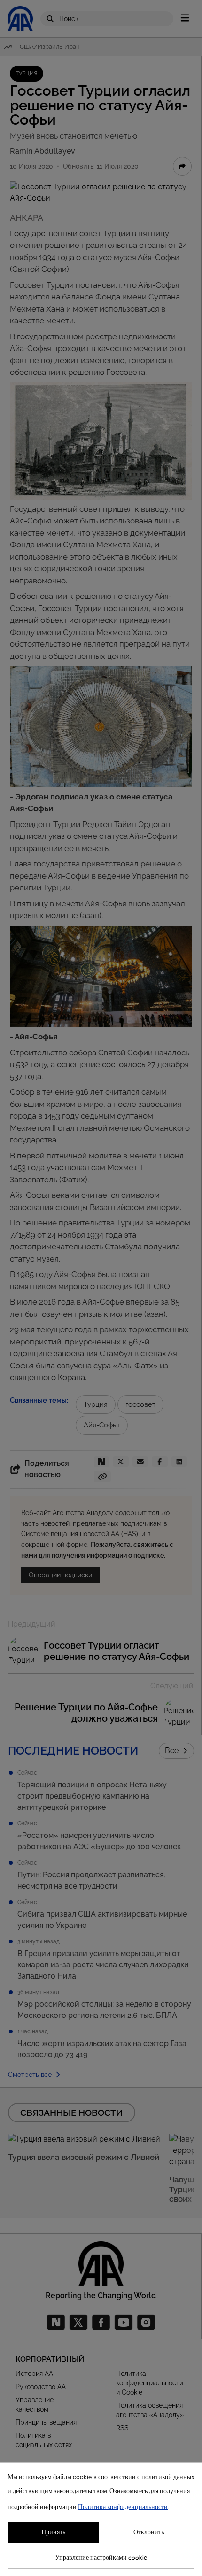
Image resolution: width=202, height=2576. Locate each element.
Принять (53, 2532)
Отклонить (149, 2532)
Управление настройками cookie (101, 2558)
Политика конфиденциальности (123, 2507)
